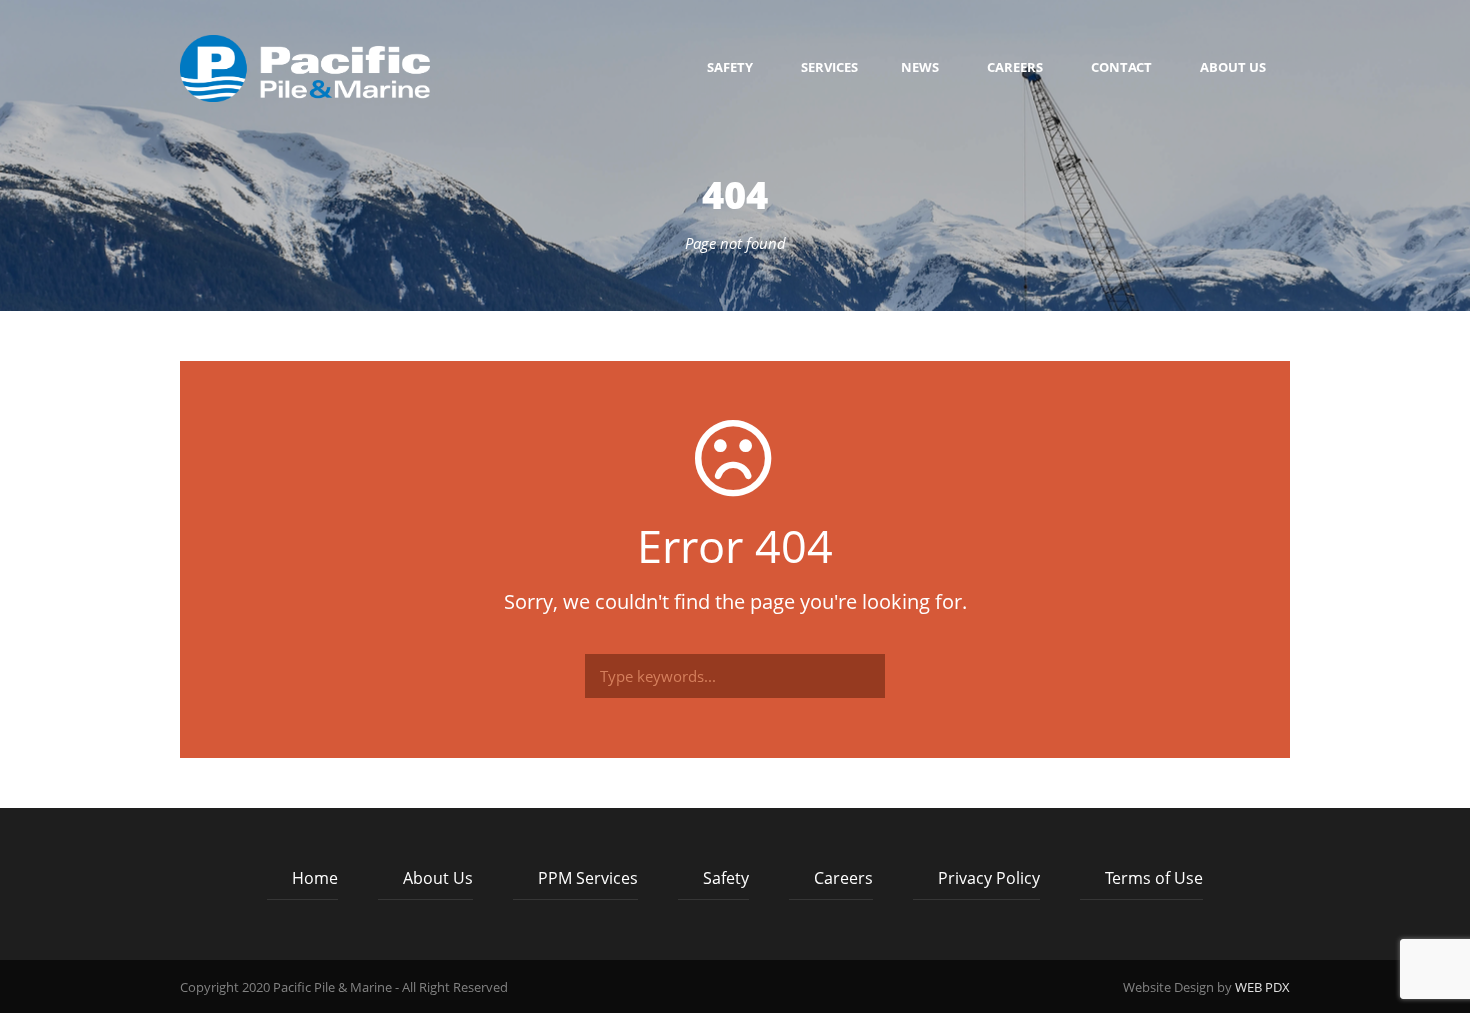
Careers (1015, 67)
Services (829, 67)
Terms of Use (1154, 878)
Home (315, 878)
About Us (1233, 67)
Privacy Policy (989, 878)
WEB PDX (1262, 987)
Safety (730, 67)
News (920, 67)
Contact (1121, 67)
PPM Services (588, 878)
